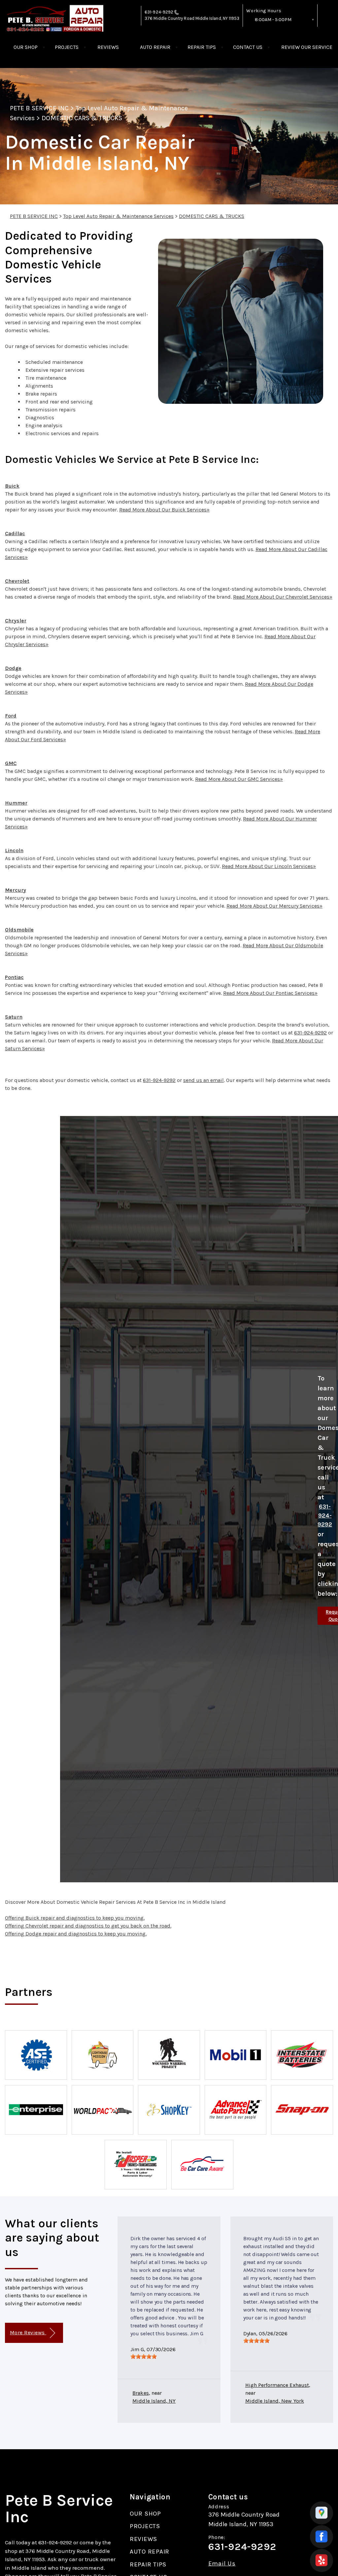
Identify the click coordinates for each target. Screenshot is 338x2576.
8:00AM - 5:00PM (273, 20)
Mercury (16, 890)
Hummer (16, 803)
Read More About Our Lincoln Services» (269, 866)
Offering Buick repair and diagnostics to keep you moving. (75, 1918)
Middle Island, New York (275, 2401)
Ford (11, 716)
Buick (12, 486)
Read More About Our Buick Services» (164, 510)
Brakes (140, 2393)
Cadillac (15, 533)
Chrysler (16, 621)
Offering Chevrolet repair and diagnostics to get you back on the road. (88, 1926)
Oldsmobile (19, 930)
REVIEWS (108, 47)
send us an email (203, 1080)
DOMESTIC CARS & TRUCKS (82, 118)
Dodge (13, 668)
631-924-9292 (159, 12)
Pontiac (14, 977)
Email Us (222, 2564)
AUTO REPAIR (155, 47)
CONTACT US (248, 47)
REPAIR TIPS (202, 47)
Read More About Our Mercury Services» (274, 906)
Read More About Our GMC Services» (239, 779)
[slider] (144, 2356)
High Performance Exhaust (277, 2385)
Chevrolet (17, 581)
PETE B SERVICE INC (39, 108)
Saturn (14, 1017)
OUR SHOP (26, 47)
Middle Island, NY (154, 2401)
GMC (11, 763)
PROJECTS (67, 47)
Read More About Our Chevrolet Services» (283, 597)
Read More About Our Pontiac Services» (270, 993)
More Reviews (28, 2332)
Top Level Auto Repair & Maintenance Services (118, 216)
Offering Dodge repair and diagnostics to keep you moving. (76, 1934)
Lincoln (14, 850)
